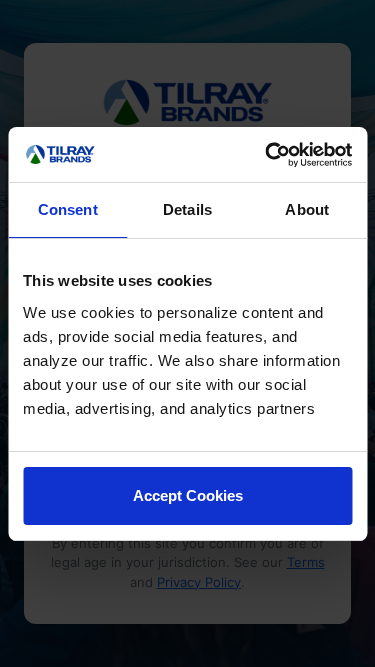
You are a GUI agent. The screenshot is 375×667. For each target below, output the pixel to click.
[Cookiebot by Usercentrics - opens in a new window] (267, 155)
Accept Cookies (188, 495)
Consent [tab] (68, 209)
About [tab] (307, 209)
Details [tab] (187, 209)
